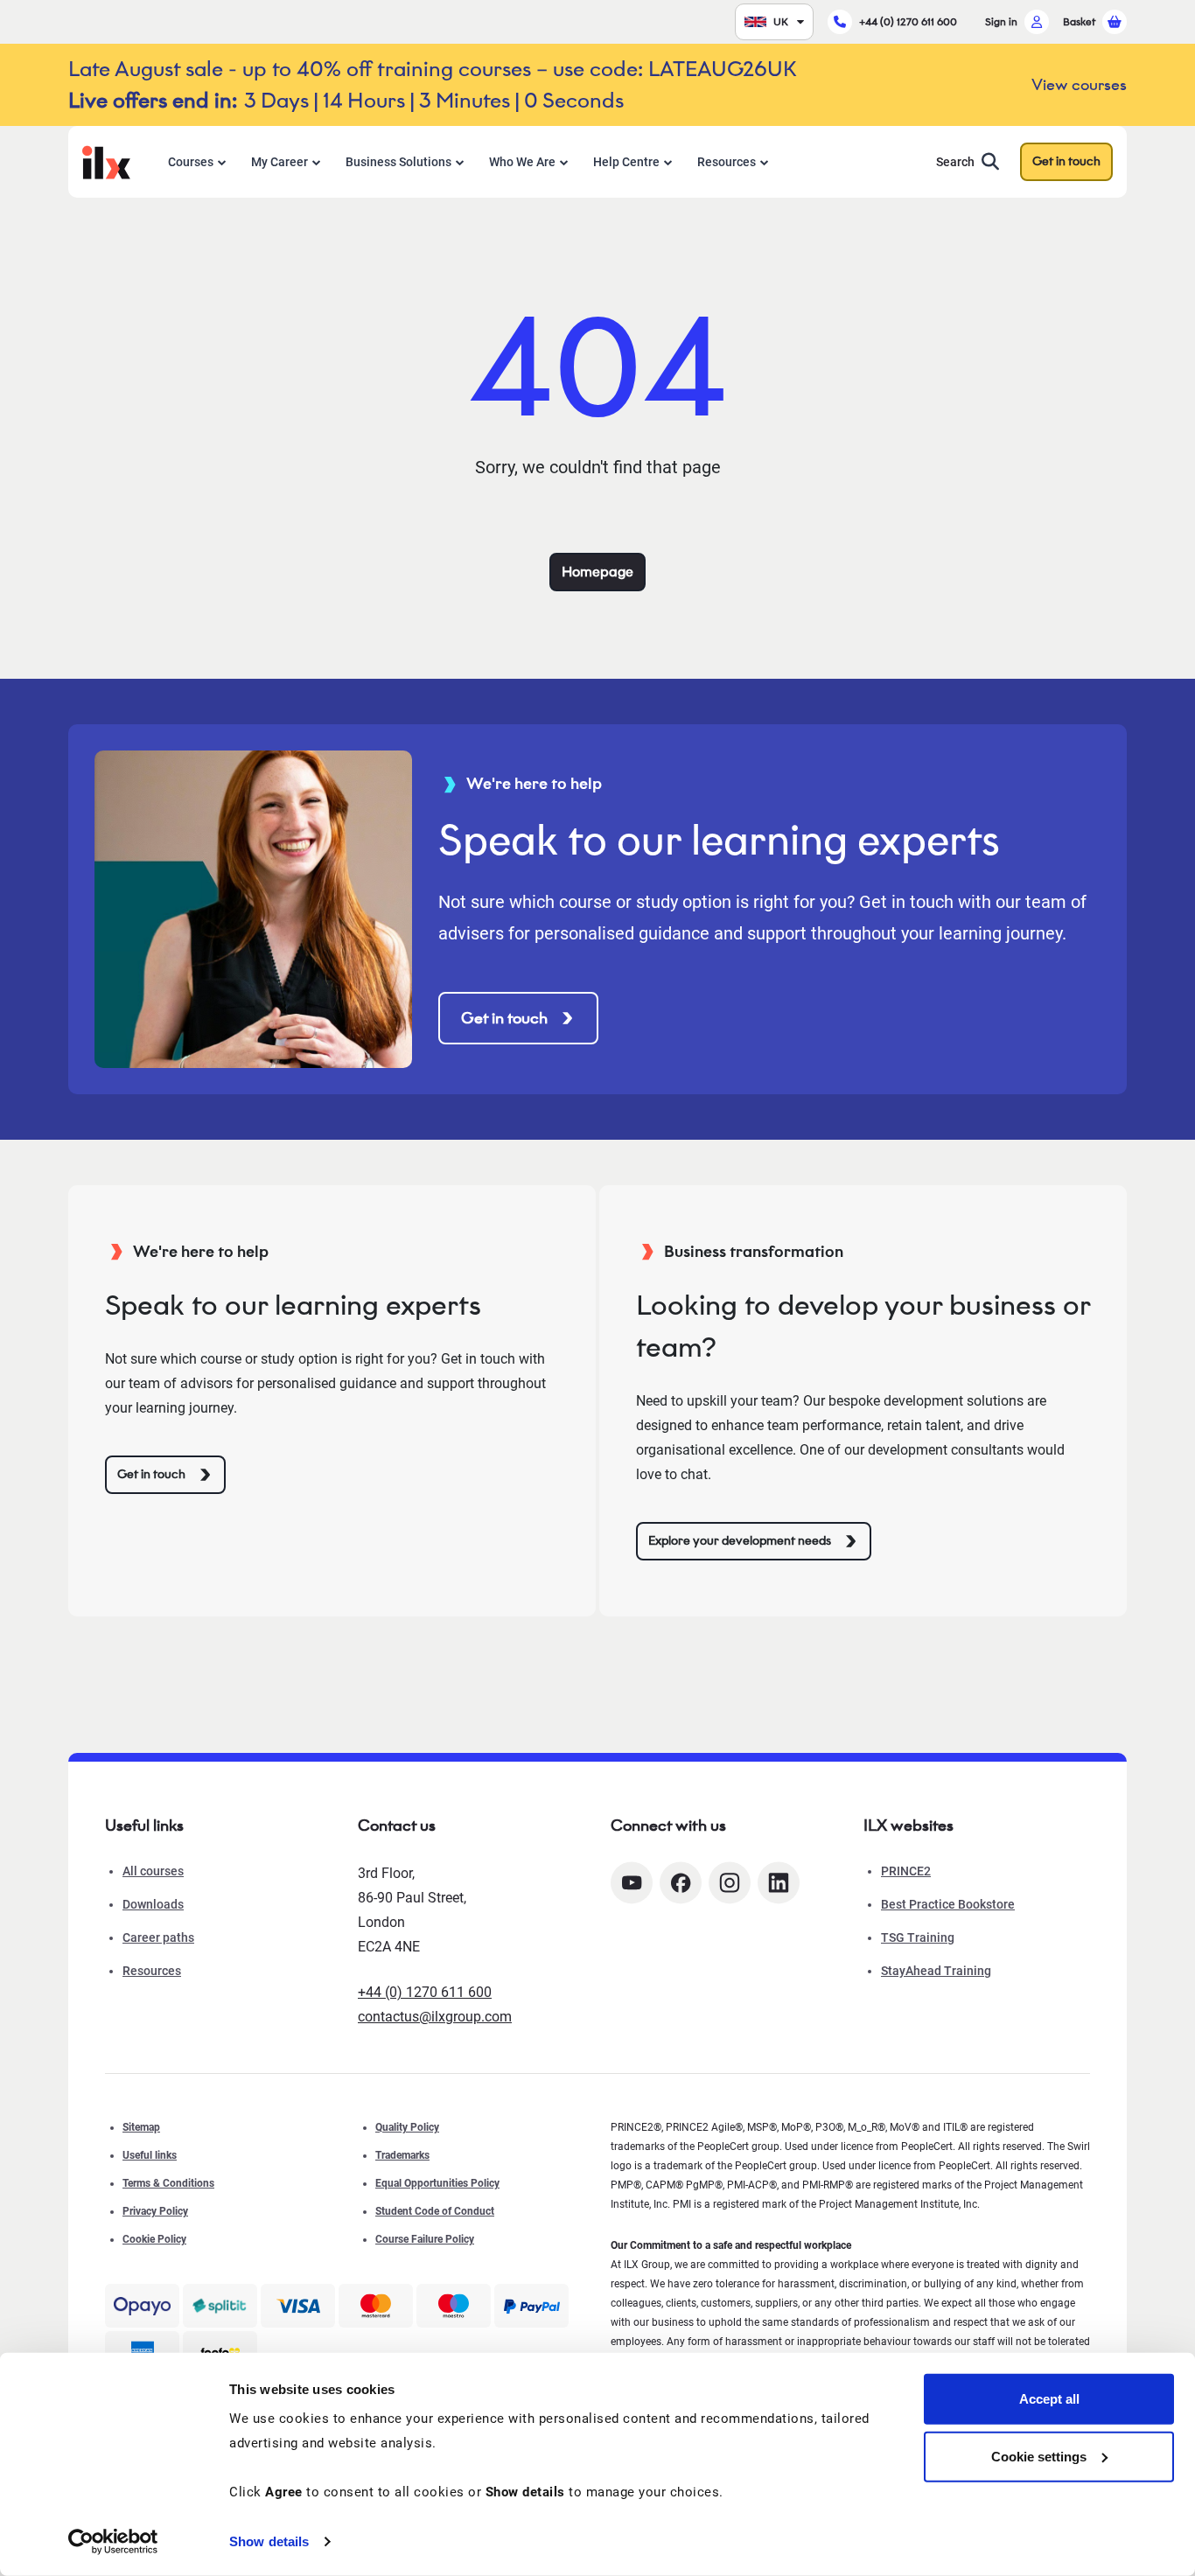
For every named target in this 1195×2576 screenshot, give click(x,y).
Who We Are (522, 162)
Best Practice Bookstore (948, 1904)
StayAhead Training (936, 1971)
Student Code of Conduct (435, 2211)
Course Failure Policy (425, 2239)
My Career (280, 162)
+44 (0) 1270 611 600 (908, 21)
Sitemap (141, 2127)
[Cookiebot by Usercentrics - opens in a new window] (113, 2542)
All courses (153, 1871)
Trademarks (402, 2155)
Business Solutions (398, 162)
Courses (191, 162)
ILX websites (908, 1826)
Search (955, 162)
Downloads (153, 1904)
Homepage (597, 572)
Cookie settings (1039, 2456)
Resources (727, 162)
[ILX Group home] (106, 161)
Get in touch (1066, 161)
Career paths (158, 1937)
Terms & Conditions (168, 2183)
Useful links (150, 2155)
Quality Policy (407, 2127)
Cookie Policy (154, 2239)
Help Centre (626, 162)
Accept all (1049, 2399)
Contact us (397, 1826)
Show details (269, 2541)
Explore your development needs (740, 1541)
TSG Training (918, 1937)
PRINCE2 (906, 1871)
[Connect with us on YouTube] (632, 1883)
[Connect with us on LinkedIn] (779, 1883)
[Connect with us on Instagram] (730, 1883)
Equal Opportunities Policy (437, 2183)
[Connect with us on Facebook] (681, 1883)
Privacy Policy (155, 2211)
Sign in (1001, 21)
